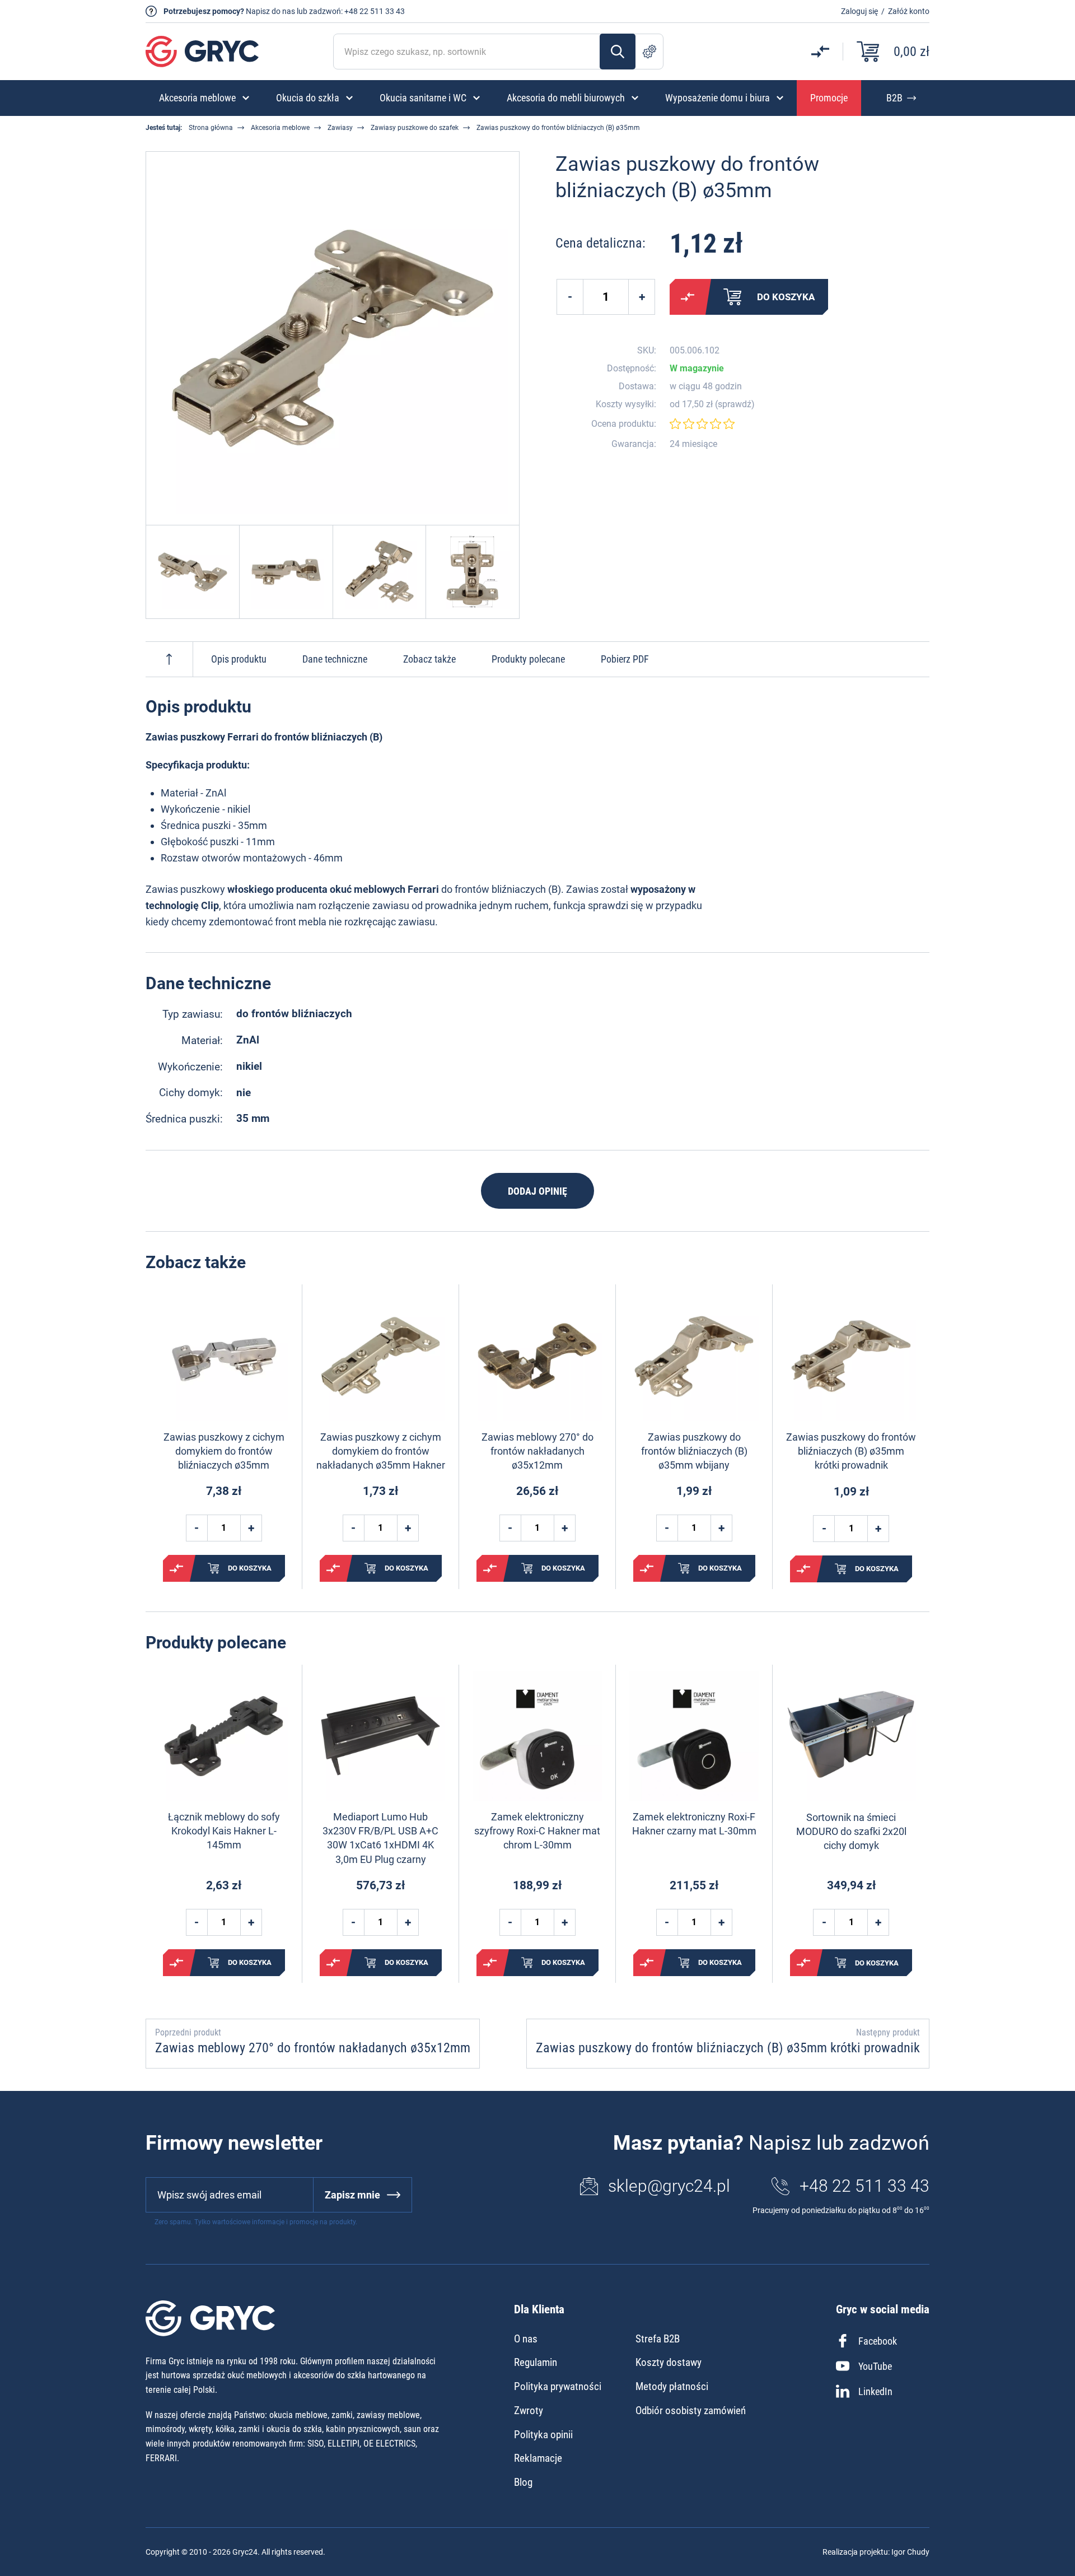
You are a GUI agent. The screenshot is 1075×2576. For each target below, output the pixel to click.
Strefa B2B (658, 2339)
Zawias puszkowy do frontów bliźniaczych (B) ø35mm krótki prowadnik (851, 1451)
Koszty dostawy (669, 2362)
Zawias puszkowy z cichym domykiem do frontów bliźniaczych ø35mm (224, 1451)
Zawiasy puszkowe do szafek (415, 128)
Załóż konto (909, 11)
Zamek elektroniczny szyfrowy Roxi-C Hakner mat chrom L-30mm (537, 1831)
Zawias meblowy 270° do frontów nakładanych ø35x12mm (537, 1451)
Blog (523, 2482)
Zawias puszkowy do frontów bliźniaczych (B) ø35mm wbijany (694, 1451)
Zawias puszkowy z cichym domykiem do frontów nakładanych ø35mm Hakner (381, 1451)
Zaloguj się (859, 11)
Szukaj (618, 52)
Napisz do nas (270, 11)
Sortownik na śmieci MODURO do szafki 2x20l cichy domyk (851, 1831)
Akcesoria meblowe (280, 128)
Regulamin (536, 2362)
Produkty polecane (528, 659)
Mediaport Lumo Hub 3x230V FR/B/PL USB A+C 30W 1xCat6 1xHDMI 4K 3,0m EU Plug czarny (380, 1838)
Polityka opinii (543, 2435)
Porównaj (688, 297)
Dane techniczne (335, 659)
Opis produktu (239, 659)
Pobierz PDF (625, 659)
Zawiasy (340, 128)
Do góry (169, 659)
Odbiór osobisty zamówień (691, 2410)
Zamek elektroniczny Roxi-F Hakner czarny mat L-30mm (694, 1824)
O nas (526, 2339)
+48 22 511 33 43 (375, 11)
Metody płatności (672, 2386)
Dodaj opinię (537, 1191)
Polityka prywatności (558, 2386)
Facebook (878, 2341)
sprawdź (735, 404)
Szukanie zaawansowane (649, 52)
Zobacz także (429, 659)
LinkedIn (875, 2391)
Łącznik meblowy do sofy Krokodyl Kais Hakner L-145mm (224, 1831)
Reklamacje (538, 2458)
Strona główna (211, 128)
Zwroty (529, 2410)
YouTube (875, 2366)
